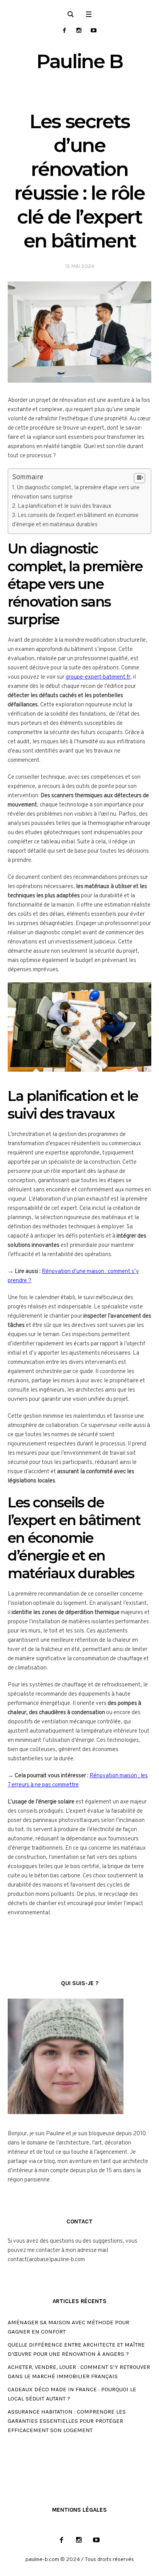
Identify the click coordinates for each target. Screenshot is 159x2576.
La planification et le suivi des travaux (65, 506)
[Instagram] (79, 30)
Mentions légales (79, 2510)
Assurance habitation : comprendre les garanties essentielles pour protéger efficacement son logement (67, 2421)
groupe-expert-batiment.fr (98, 677)
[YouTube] (94, 30)
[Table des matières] (140, 478)
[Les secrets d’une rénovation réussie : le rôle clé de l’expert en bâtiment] (79, 332)
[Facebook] (64, 30)
